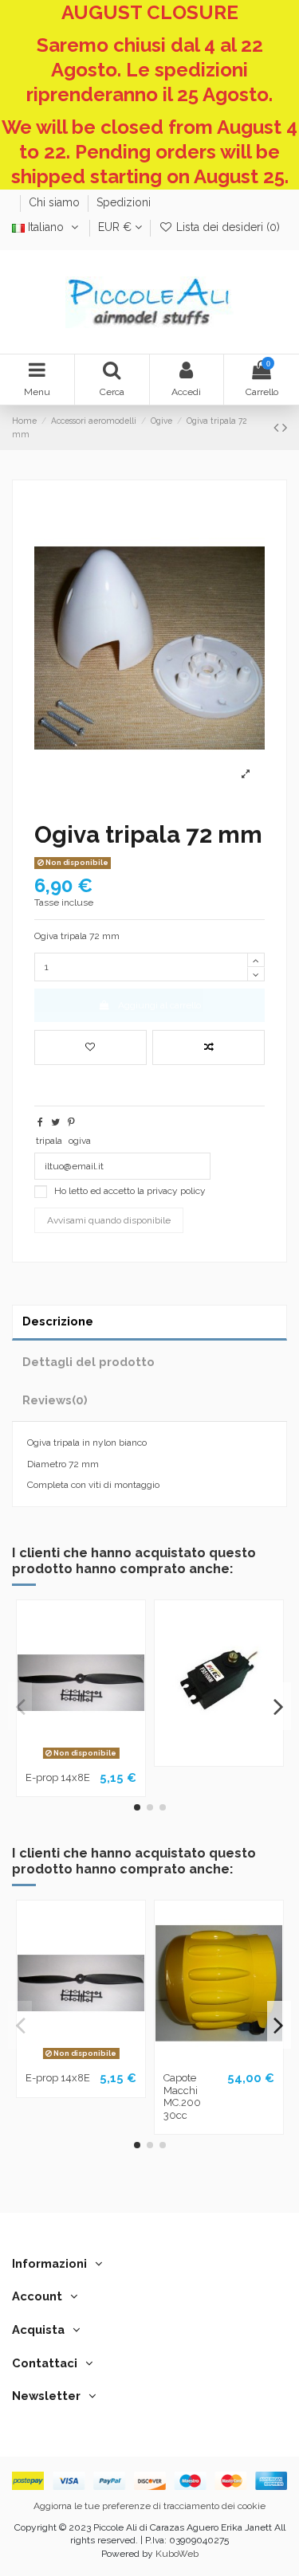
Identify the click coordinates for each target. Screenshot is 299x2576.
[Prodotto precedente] (278, 427)
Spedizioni (124, 202)
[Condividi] (40, 1122)
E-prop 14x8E (58, 1777)
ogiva (80, 1141)
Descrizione (58, 1321)
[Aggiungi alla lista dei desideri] (90, 1047)
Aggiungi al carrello (159, 1005)
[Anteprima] (100, 1760)
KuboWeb (177, 2554)
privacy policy (176, 1191)
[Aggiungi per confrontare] (209, 1047)
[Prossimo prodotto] (285, 427)
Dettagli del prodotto (89, 1362)
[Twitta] (55, 1122)
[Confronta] (81, 1760)
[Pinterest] (71, 1122)
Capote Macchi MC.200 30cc (182, 2096)
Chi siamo (56, 202)
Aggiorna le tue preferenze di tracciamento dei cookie (149, 2506)
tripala (49, 1141)
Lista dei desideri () (226, 227)
